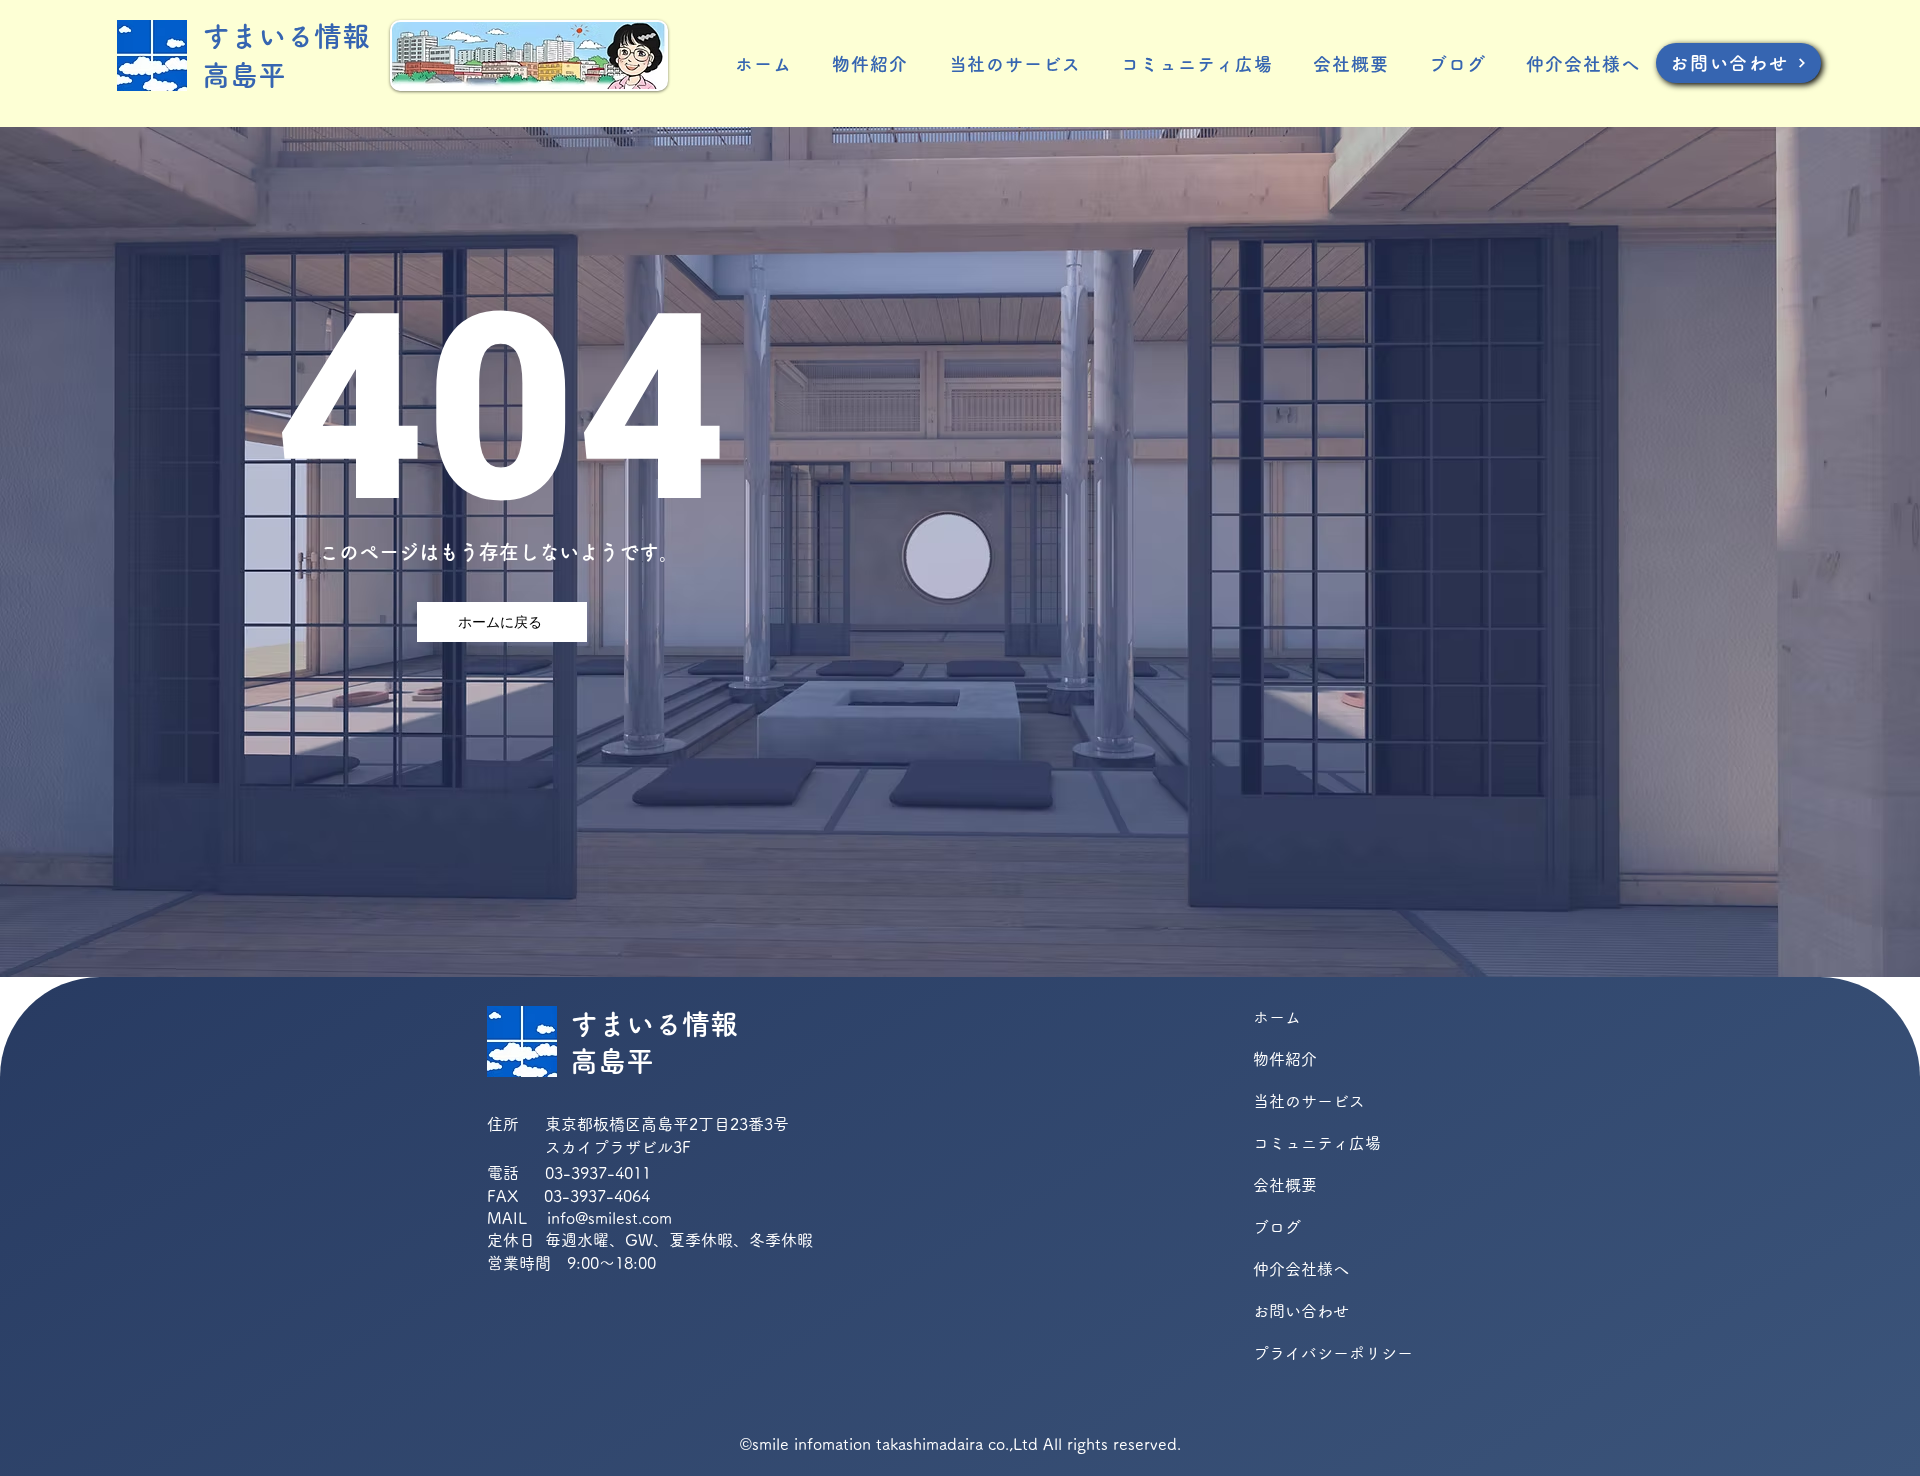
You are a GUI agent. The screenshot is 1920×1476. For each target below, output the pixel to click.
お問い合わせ (1301, 1311)
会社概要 (1285, 1185)
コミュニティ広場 (1317, 1143)
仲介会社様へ (1301, 1269)
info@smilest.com (609, 1218)
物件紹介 (1285, 1059)
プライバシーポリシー (1323, 1353)
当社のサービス (1309, 1101)
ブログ (1277, 1227)
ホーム (1277, 1017)
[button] (870, 64)
